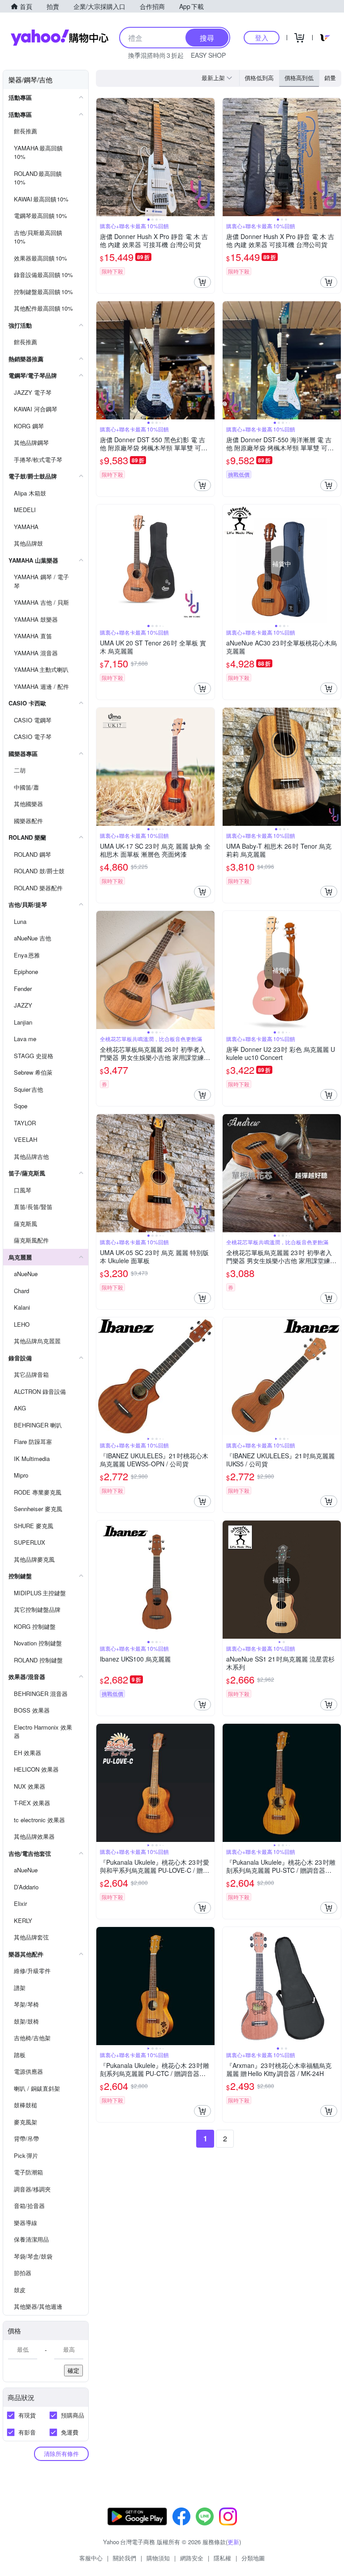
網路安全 (192, 2558)
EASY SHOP (208, 55)
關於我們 (125, 2558)
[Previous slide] (102, 157)
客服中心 (91, 2558)
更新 (233, 2542)
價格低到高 (259, 78)
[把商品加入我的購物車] (202, 282)
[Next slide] (209, 157)
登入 (262, 37)
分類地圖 (253, 2558)
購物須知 (158, 2558)
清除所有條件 (61, 2454)
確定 (73, 2370)
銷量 (330, 78)
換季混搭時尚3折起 (156, 55)
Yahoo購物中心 (60, 38)
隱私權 (222, 2558)
